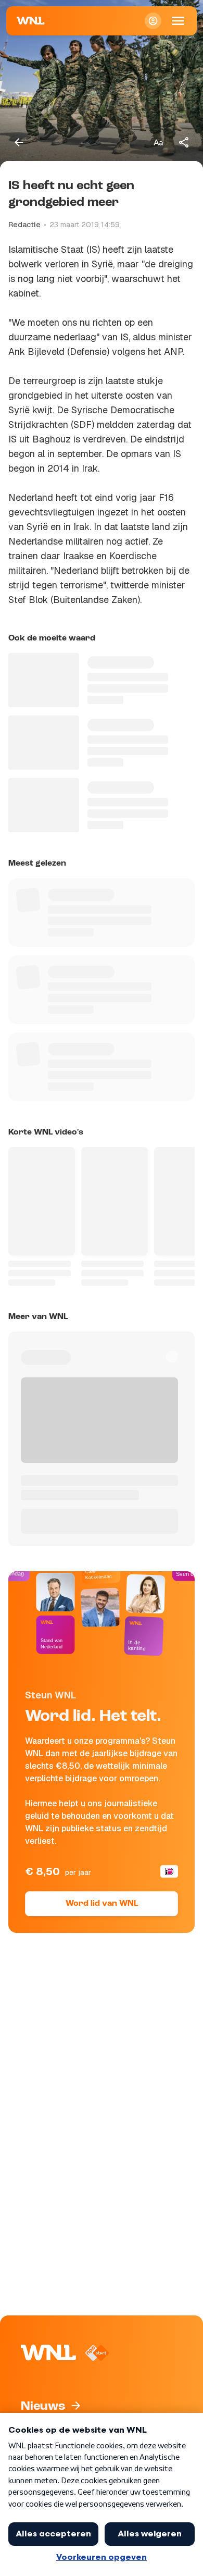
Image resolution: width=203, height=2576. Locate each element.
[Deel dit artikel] (184, 142)
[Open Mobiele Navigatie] (178, 21)
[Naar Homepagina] (31, 21)
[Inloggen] (153, 21)
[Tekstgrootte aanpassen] (158, 142)
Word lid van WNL (102, 1904)
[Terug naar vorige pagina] (19, 142)
